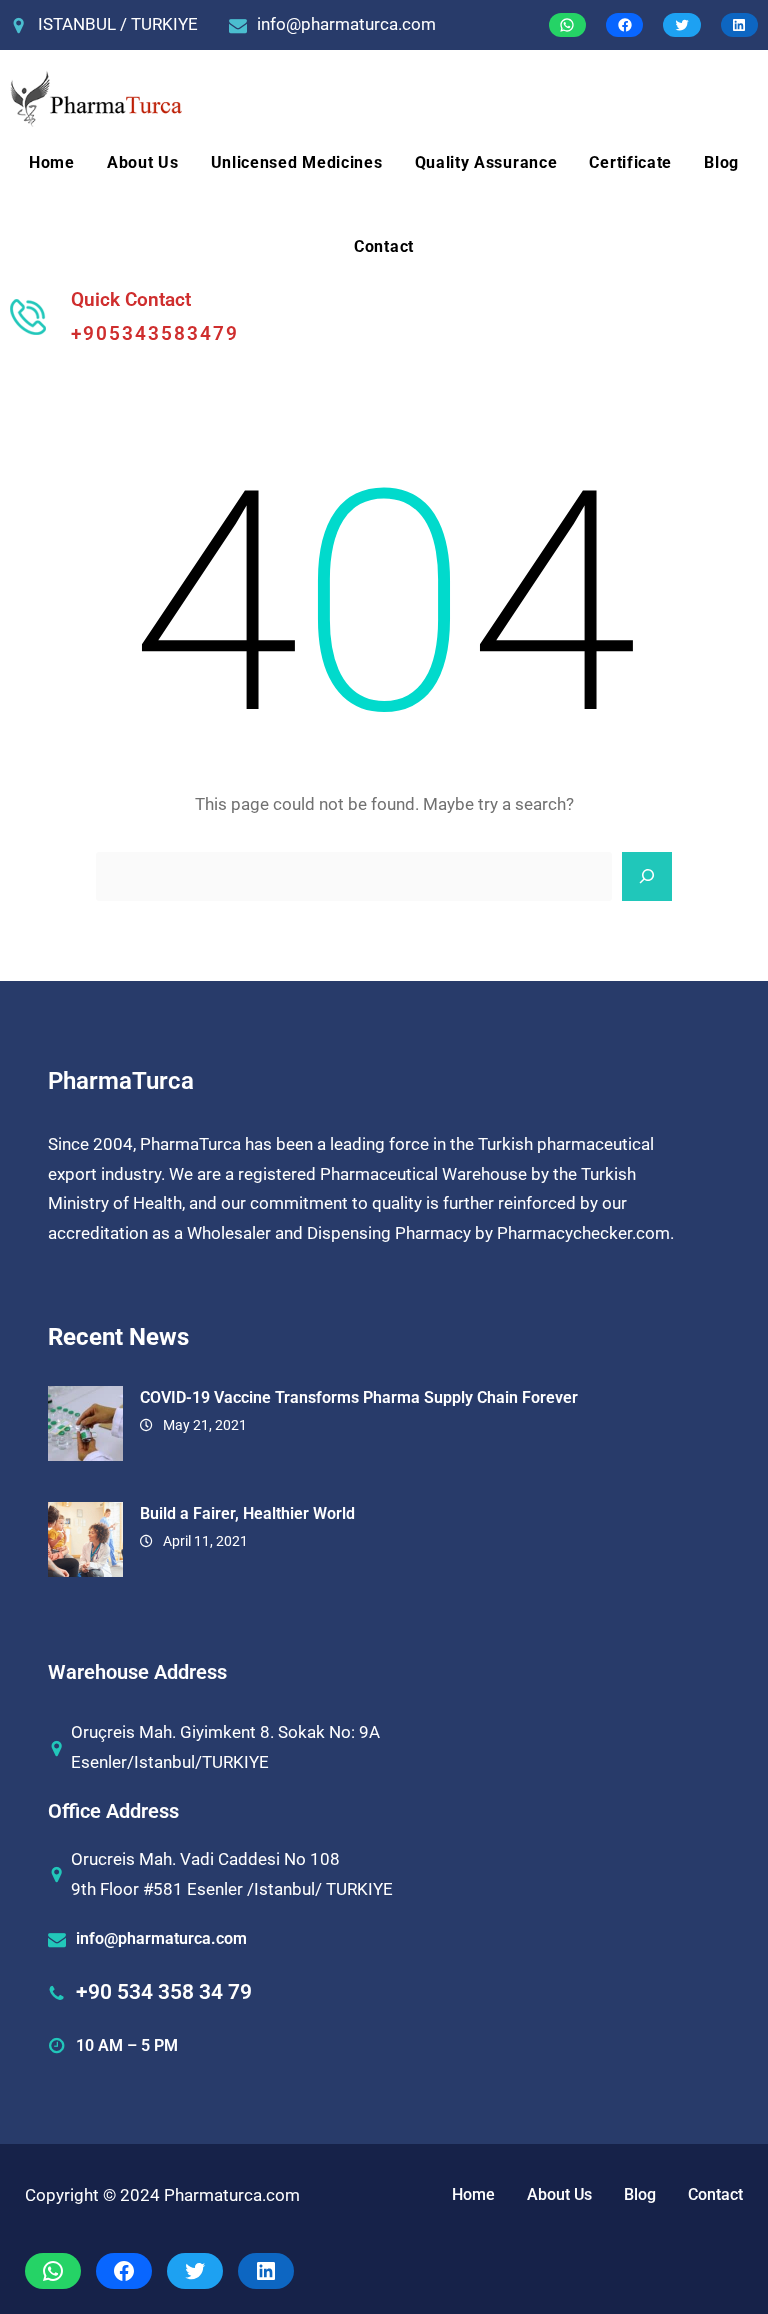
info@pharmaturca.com (346, 24)
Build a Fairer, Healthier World (247, 1513)
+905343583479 (155, 333)
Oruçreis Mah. (123, 1732)
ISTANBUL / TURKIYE (118, 24)
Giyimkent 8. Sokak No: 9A (280, 1732)
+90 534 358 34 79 (164, 1992)
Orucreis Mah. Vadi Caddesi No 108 (205, 1859)
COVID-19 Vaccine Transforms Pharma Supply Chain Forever (359, 1397)
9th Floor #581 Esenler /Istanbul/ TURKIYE (232, 1889)
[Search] (647, 877)
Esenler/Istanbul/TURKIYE (170, 1762)
